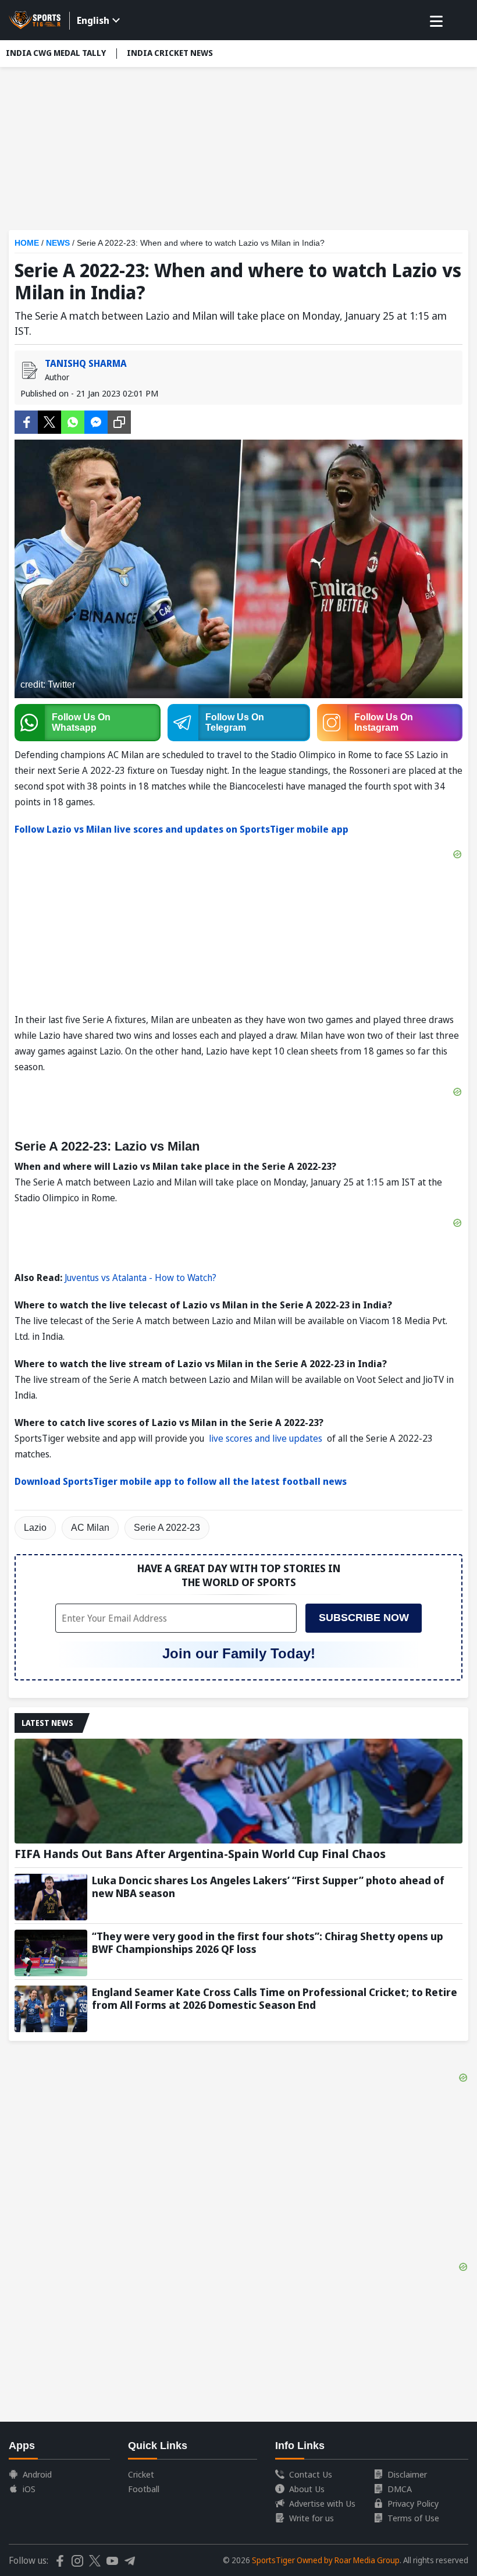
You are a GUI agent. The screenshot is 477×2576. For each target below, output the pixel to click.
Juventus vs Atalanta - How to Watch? (140, 1278)
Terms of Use (413, 2518)
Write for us (312, 2518)
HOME (27, 243)
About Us (307, 2489)
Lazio (35, 1528)
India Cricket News (170, 53)
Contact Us (311, 2474)
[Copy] (119, 422)
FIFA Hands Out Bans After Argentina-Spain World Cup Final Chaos (200, 1854)
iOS (29, 2489)
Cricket (141, 2474)
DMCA (400, 2489)
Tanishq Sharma (86, 363)
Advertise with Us (322, 2503)
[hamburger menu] (436, 22)
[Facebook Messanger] (96, 421)
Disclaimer (407, 2474)
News (58, 243)
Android (37, 2474)
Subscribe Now (364, 1618)
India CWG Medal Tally (56, 53)
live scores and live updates (267, 1438)
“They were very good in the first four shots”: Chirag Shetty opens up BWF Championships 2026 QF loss (268, 1942)
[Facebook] (26, 421)
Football (144, 2489)
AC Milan (90, 1528)
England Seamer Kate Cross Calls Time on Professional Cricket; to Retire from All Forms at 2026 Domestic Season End (275, 1998)
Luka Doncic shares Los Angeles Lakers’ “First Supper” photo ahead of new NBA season (268, 1887)
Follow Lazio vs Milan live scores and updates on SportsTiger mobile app (181, 829)
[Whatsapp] (73, 421)
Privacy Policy (413, 2503)
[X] (49, 421)
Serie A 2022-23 (167, 1528)
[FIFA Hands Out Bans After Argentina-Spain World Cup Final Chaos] (238, 1791)
